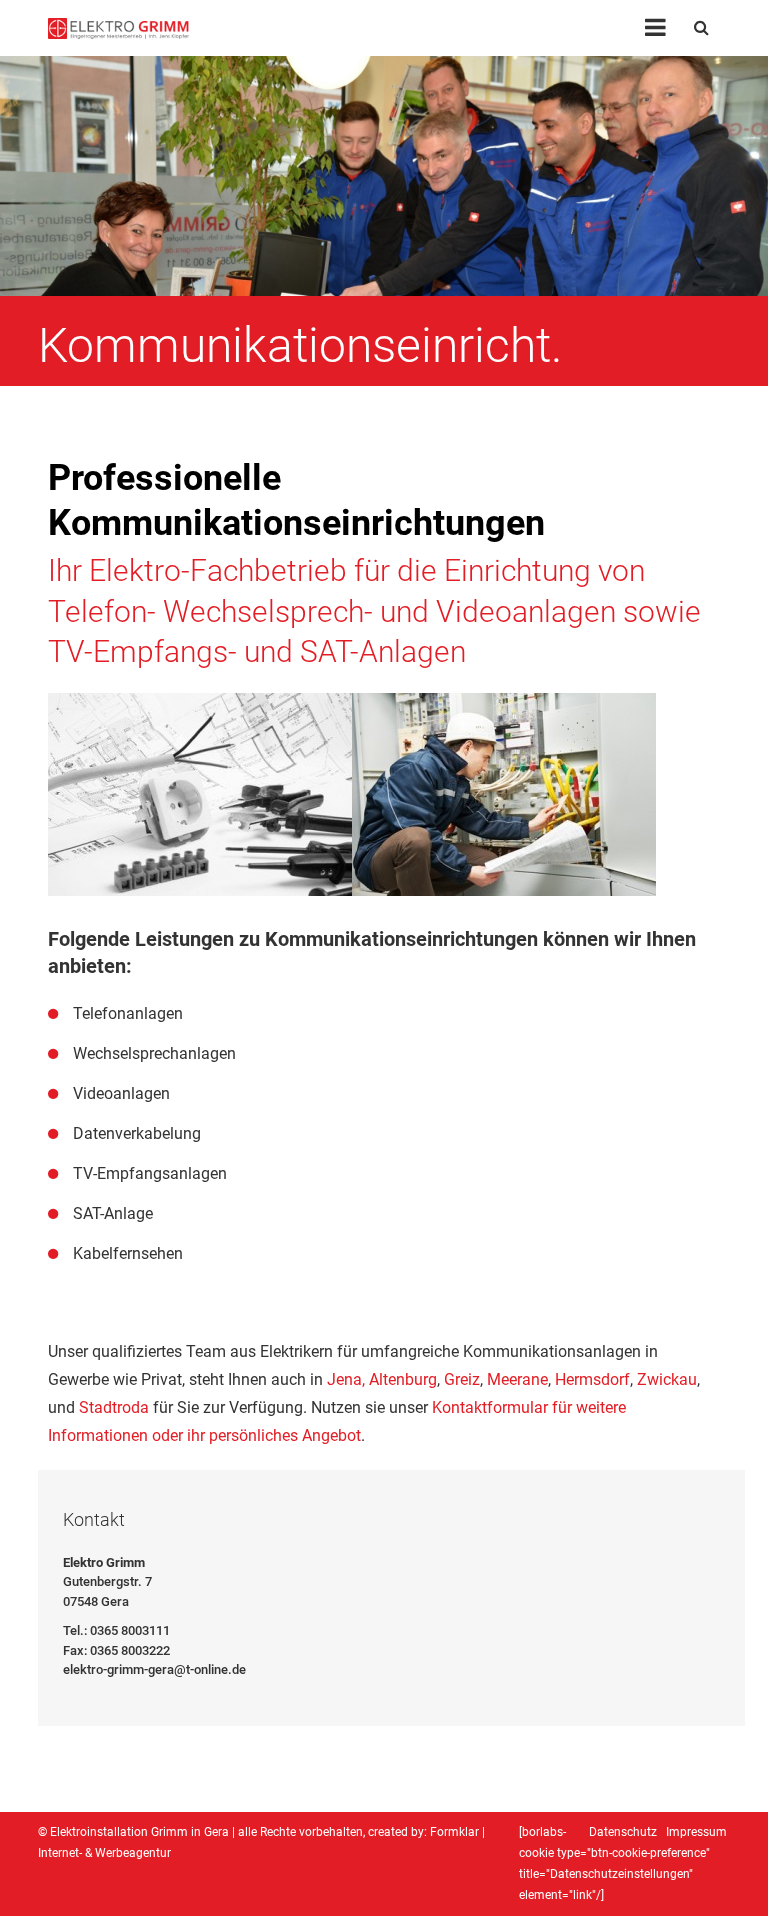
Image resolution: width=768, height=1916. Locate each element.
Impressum (696, 1832)
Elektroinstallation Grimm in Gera (139, 1832)
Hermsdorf (592, 1379)
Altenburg (403, 1379)
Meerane (517, 1379)
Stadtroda (114, 1407)
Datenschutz (623, 1832)
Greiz (462, 1379)
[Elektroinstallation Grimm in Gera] (118, 28)
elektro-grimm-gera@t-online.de (154, 1669)
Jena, (346, 1379)
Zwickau (667, 1379)
